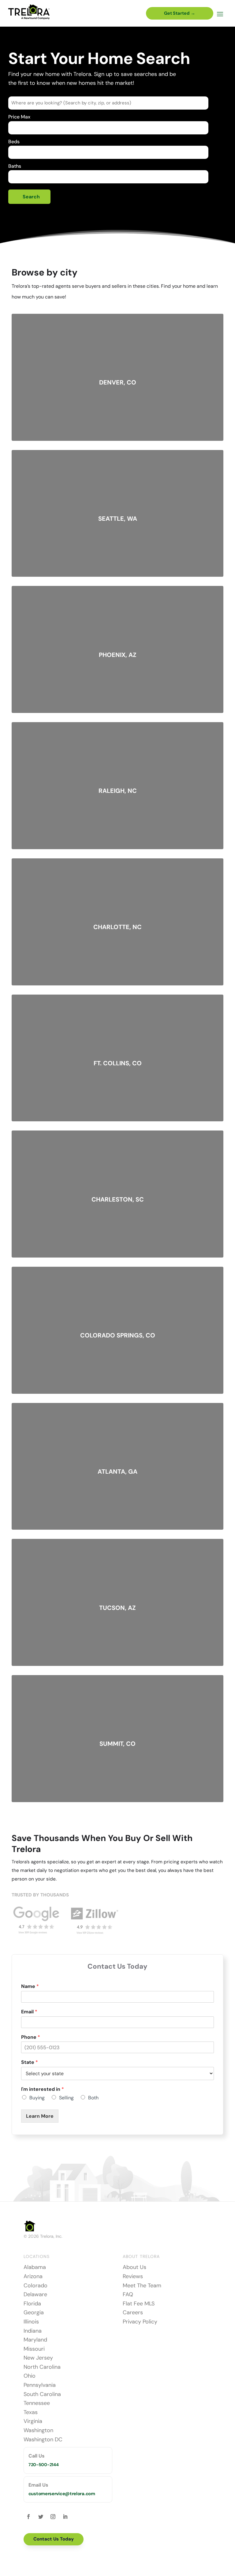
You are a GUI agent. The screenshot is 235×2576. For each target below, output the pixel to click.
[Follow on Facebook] (28, 2517)
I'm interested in (43, 2089)
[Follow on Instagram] (53, 2517)
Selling (66, 2098)
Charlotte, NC (117, 927)
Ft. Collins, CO (118, 1063)
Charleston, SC (118, 1199)
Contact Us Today (54, 2539)
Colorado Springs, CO (118, 1335)
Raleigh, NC (118, 791)
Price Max (19, 117)
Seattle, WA (118, 519)
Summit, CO (117, 1744)
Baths (15, 166)
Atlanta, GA (117, 1472)
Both (93, 2098)
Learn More (40, 2116)
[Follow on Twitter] (41, 2517)
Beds (14, 142)
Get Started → (180, 13)
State (30, 2062)
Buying (37, 2098)
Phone (31, 2037)
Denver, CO (118, 382)
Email (29, 2012)
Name (30, 1986)
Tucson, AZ (117, 1608)
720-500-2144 (44, 2465)
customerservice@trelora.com (62, 2494)
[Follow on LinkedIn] (65, 2517)
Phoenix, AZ (118, 655)
